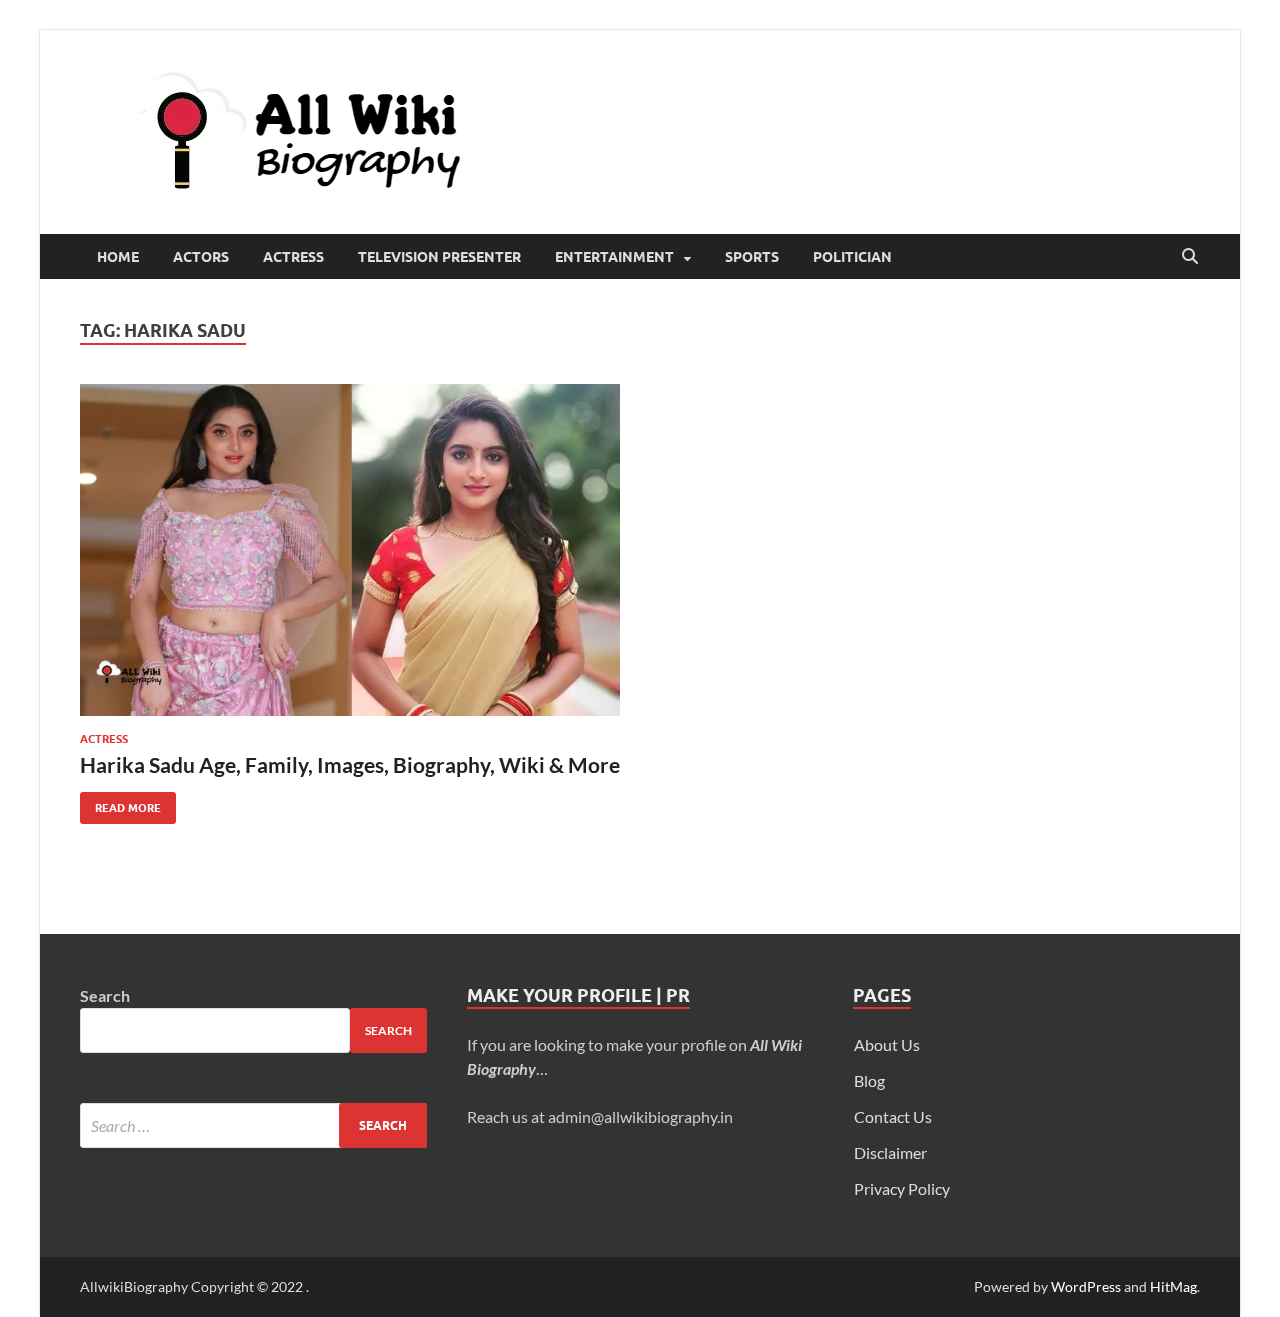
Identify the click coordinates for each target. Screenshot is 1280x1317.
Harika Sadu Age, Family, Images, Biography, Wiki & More (350, 764)
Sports (752, 257)
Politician (852, 257)
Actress (293, 257)
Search (105, 995)
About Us (887, 1044)
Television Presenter (439, 257)
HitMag (1173, 1286)
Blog (869, 1080)
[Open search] (1190, 257)
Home (118, 257)
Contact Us (893, 1116)
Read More (120, 803)
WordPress (1086, 1286)
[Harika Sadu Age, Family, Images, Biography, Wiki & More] (350, 550)
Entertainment (614, 257)
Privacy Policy (902, 1188)
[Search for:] (253, 1125)
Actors (201, 257)
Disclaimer (890, 1152)
